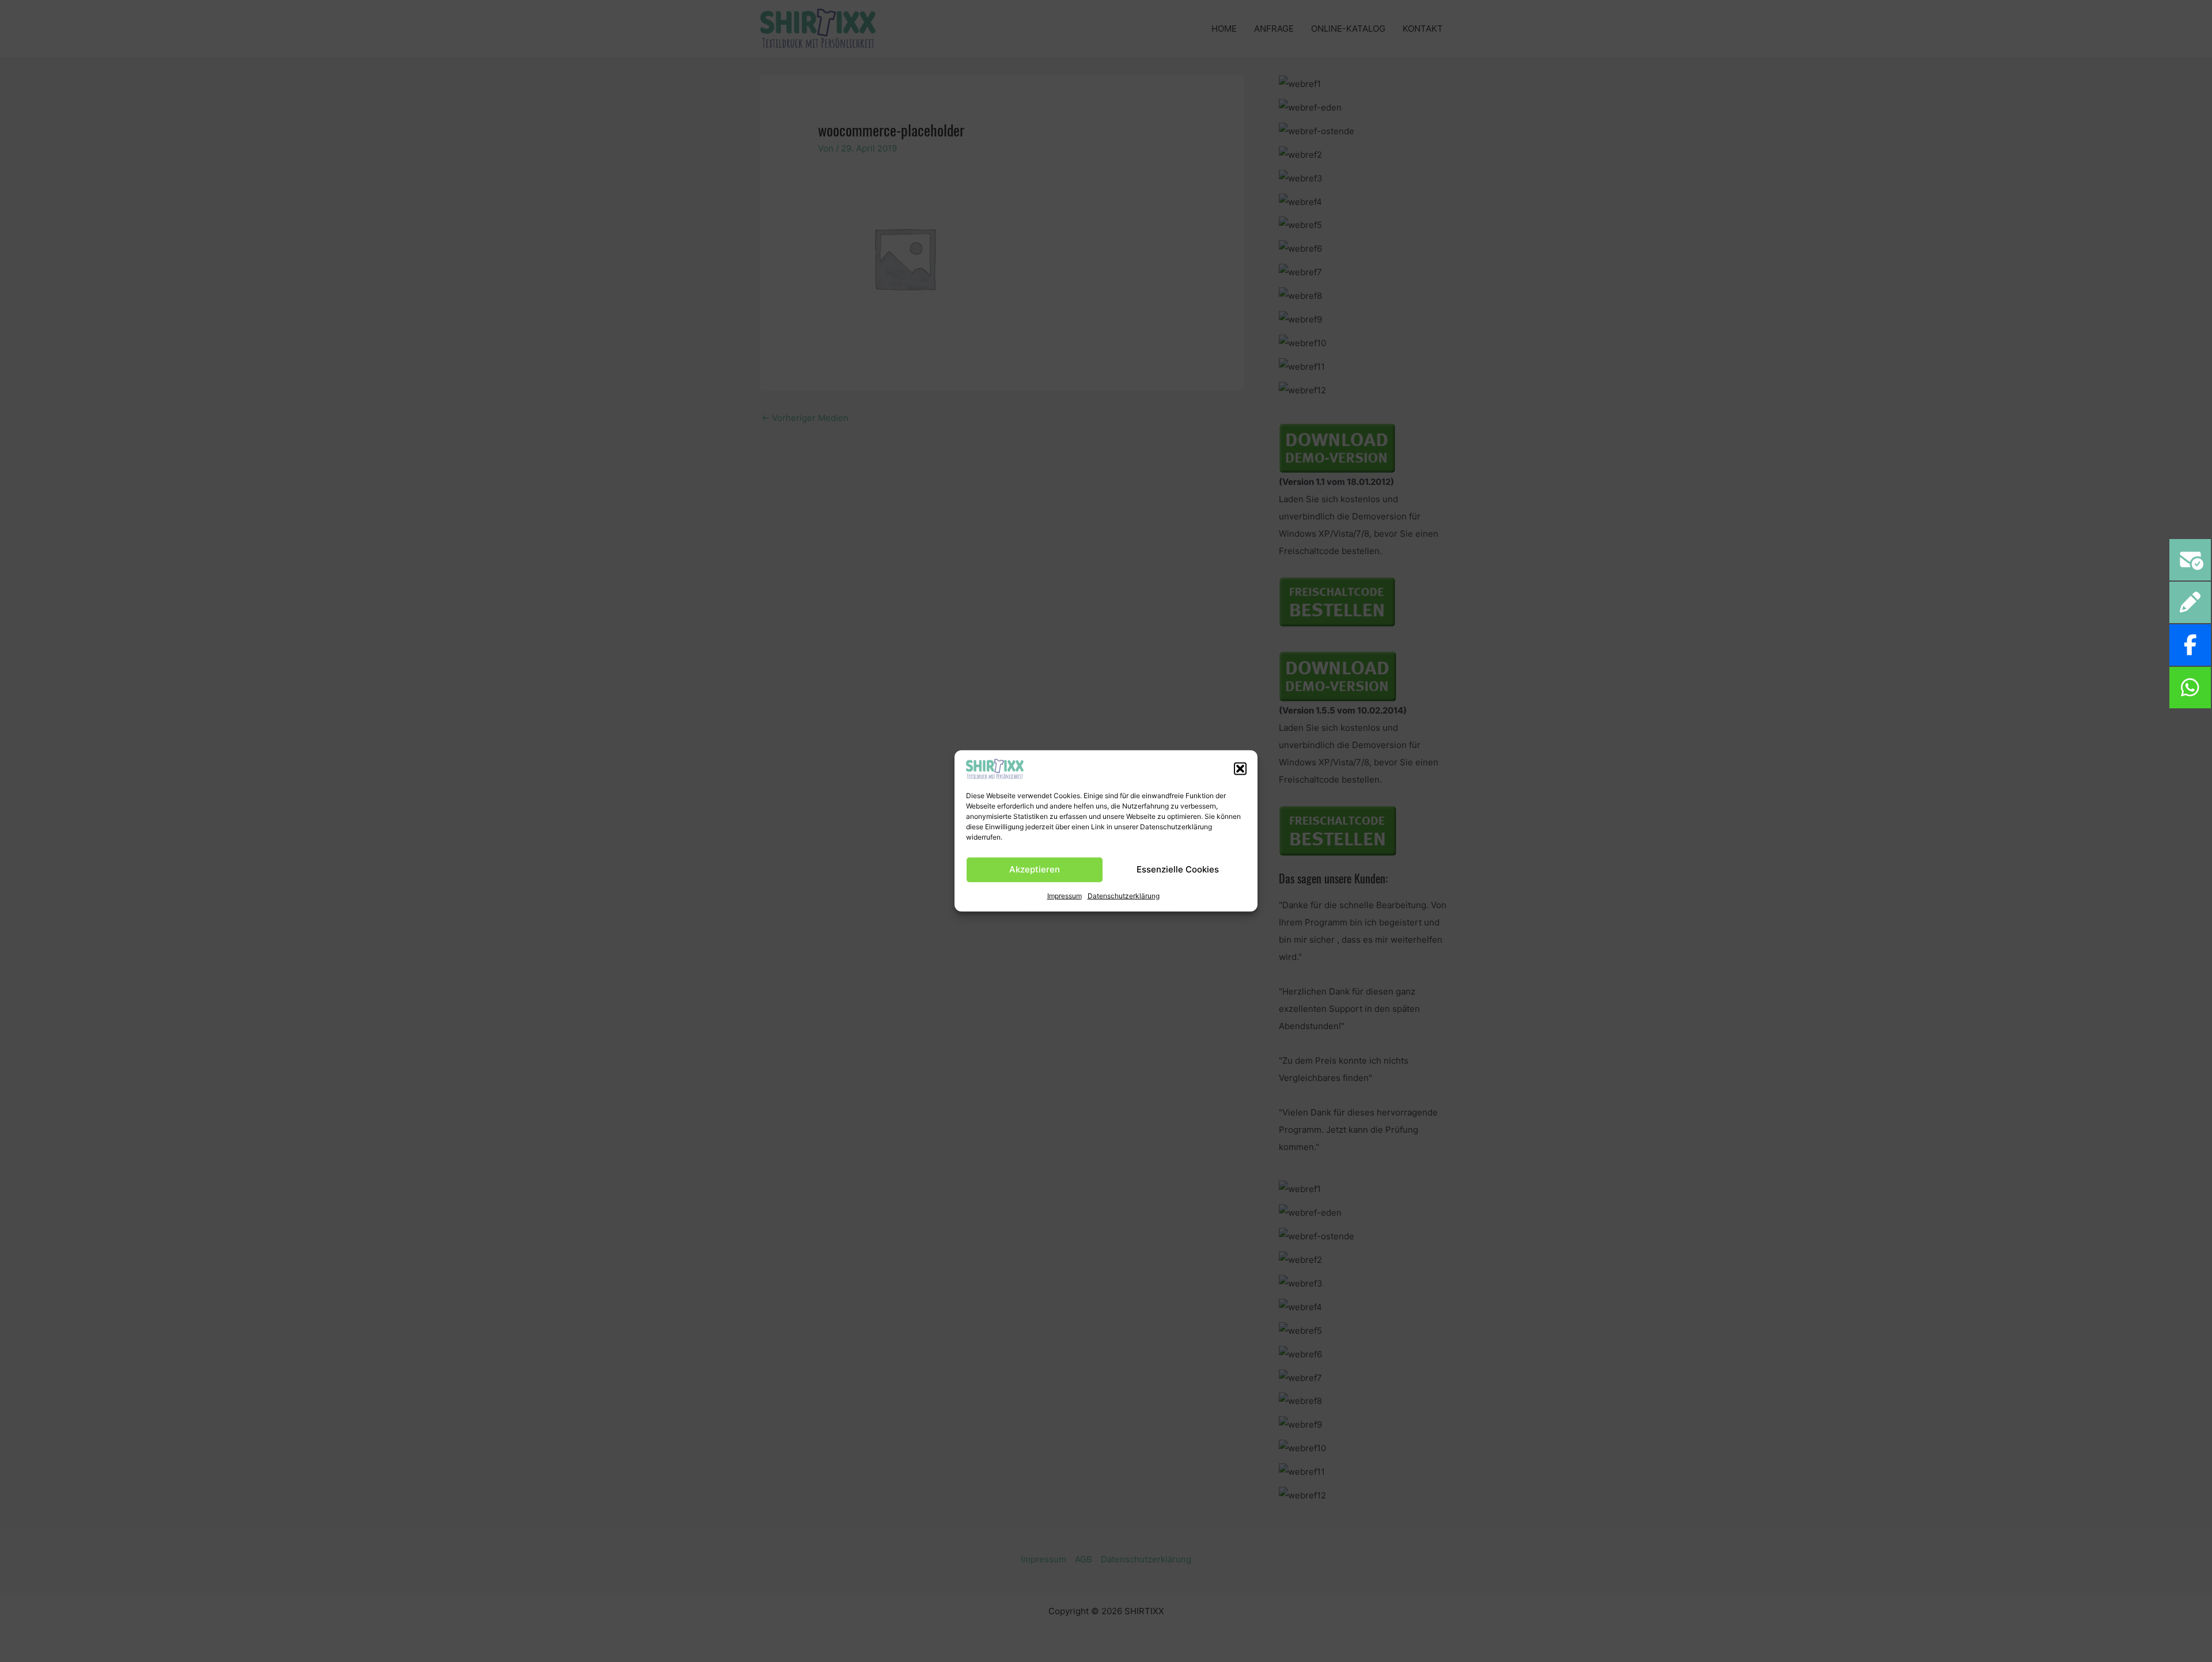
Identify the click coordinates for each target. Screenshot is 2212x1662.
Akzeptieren (1035, 869)
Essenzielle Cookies (1178, 869)
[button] (1240, 769)
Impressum (1065, 895)
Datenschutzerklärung (1124, 895)
